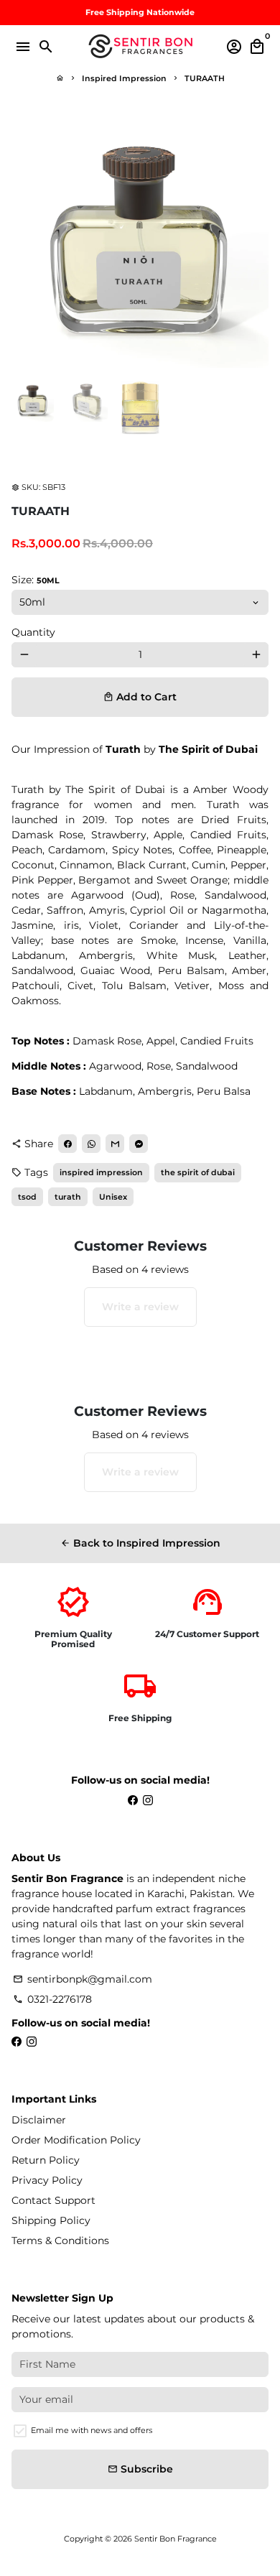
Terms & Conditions (60, 2241)
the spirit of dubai (198, 1172)
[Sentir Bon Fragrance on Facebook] (133, 1800)
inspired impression (101, 1172)
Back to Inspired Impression (140, 1543)
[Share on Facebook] (67, 1144)
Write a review (140, 1307)
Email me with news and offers (92, 2430)
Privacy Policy (47, 2180)
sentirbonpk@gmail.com (83, 1979)
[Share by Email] (115, 1144)
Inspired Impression (124, 78)
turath (68, 1197)
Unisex (113, 1197)
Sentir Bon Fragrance (176, 2539)
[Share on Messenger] (139, 1144)
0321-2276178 (52, 1999)
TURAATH (205, 78)
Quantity (33, 632)
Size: (36, 580)
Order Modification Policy (76, 2140)
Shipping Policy (51, 2220)
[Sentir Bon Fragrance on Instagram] (148, 1800)
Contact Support (53, 2200)
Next (256, 239)
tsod (27, 1197)
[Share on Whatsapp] (91, 1144)
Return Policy (46, 2160)
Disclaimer (39, 2120)
